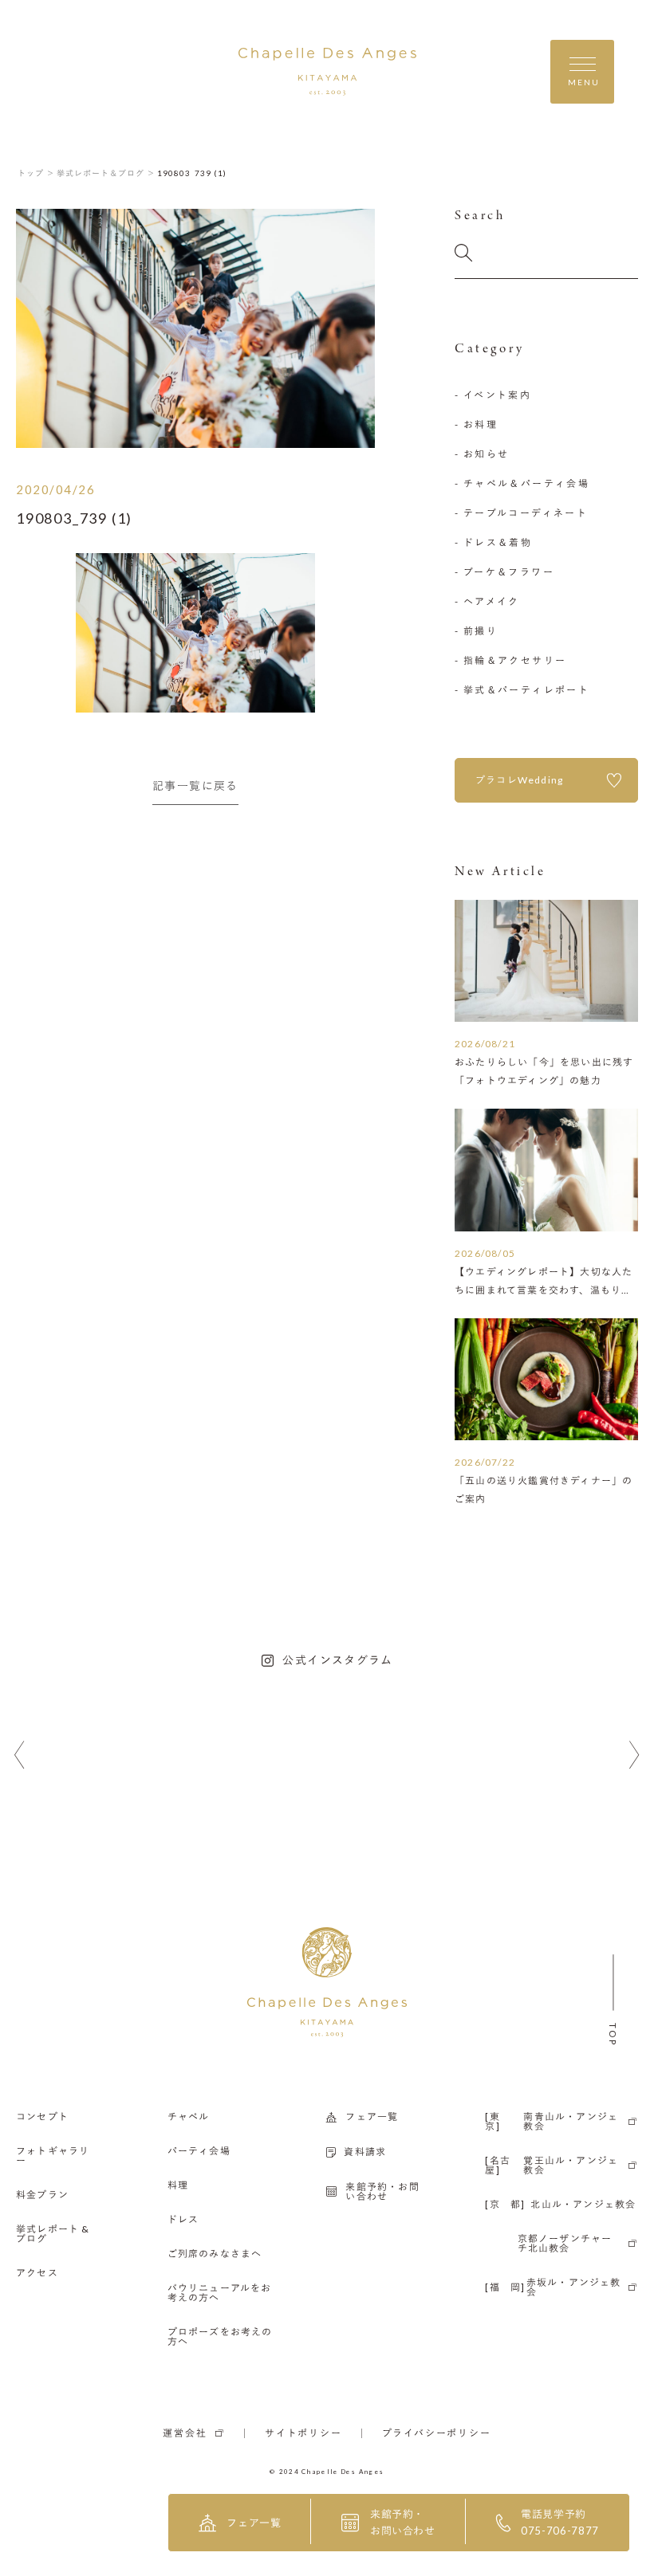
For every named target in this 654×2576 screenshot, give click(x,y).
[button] (20, 1755)
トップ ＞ (36, 173)
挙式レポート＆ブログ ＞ (106, 173)
